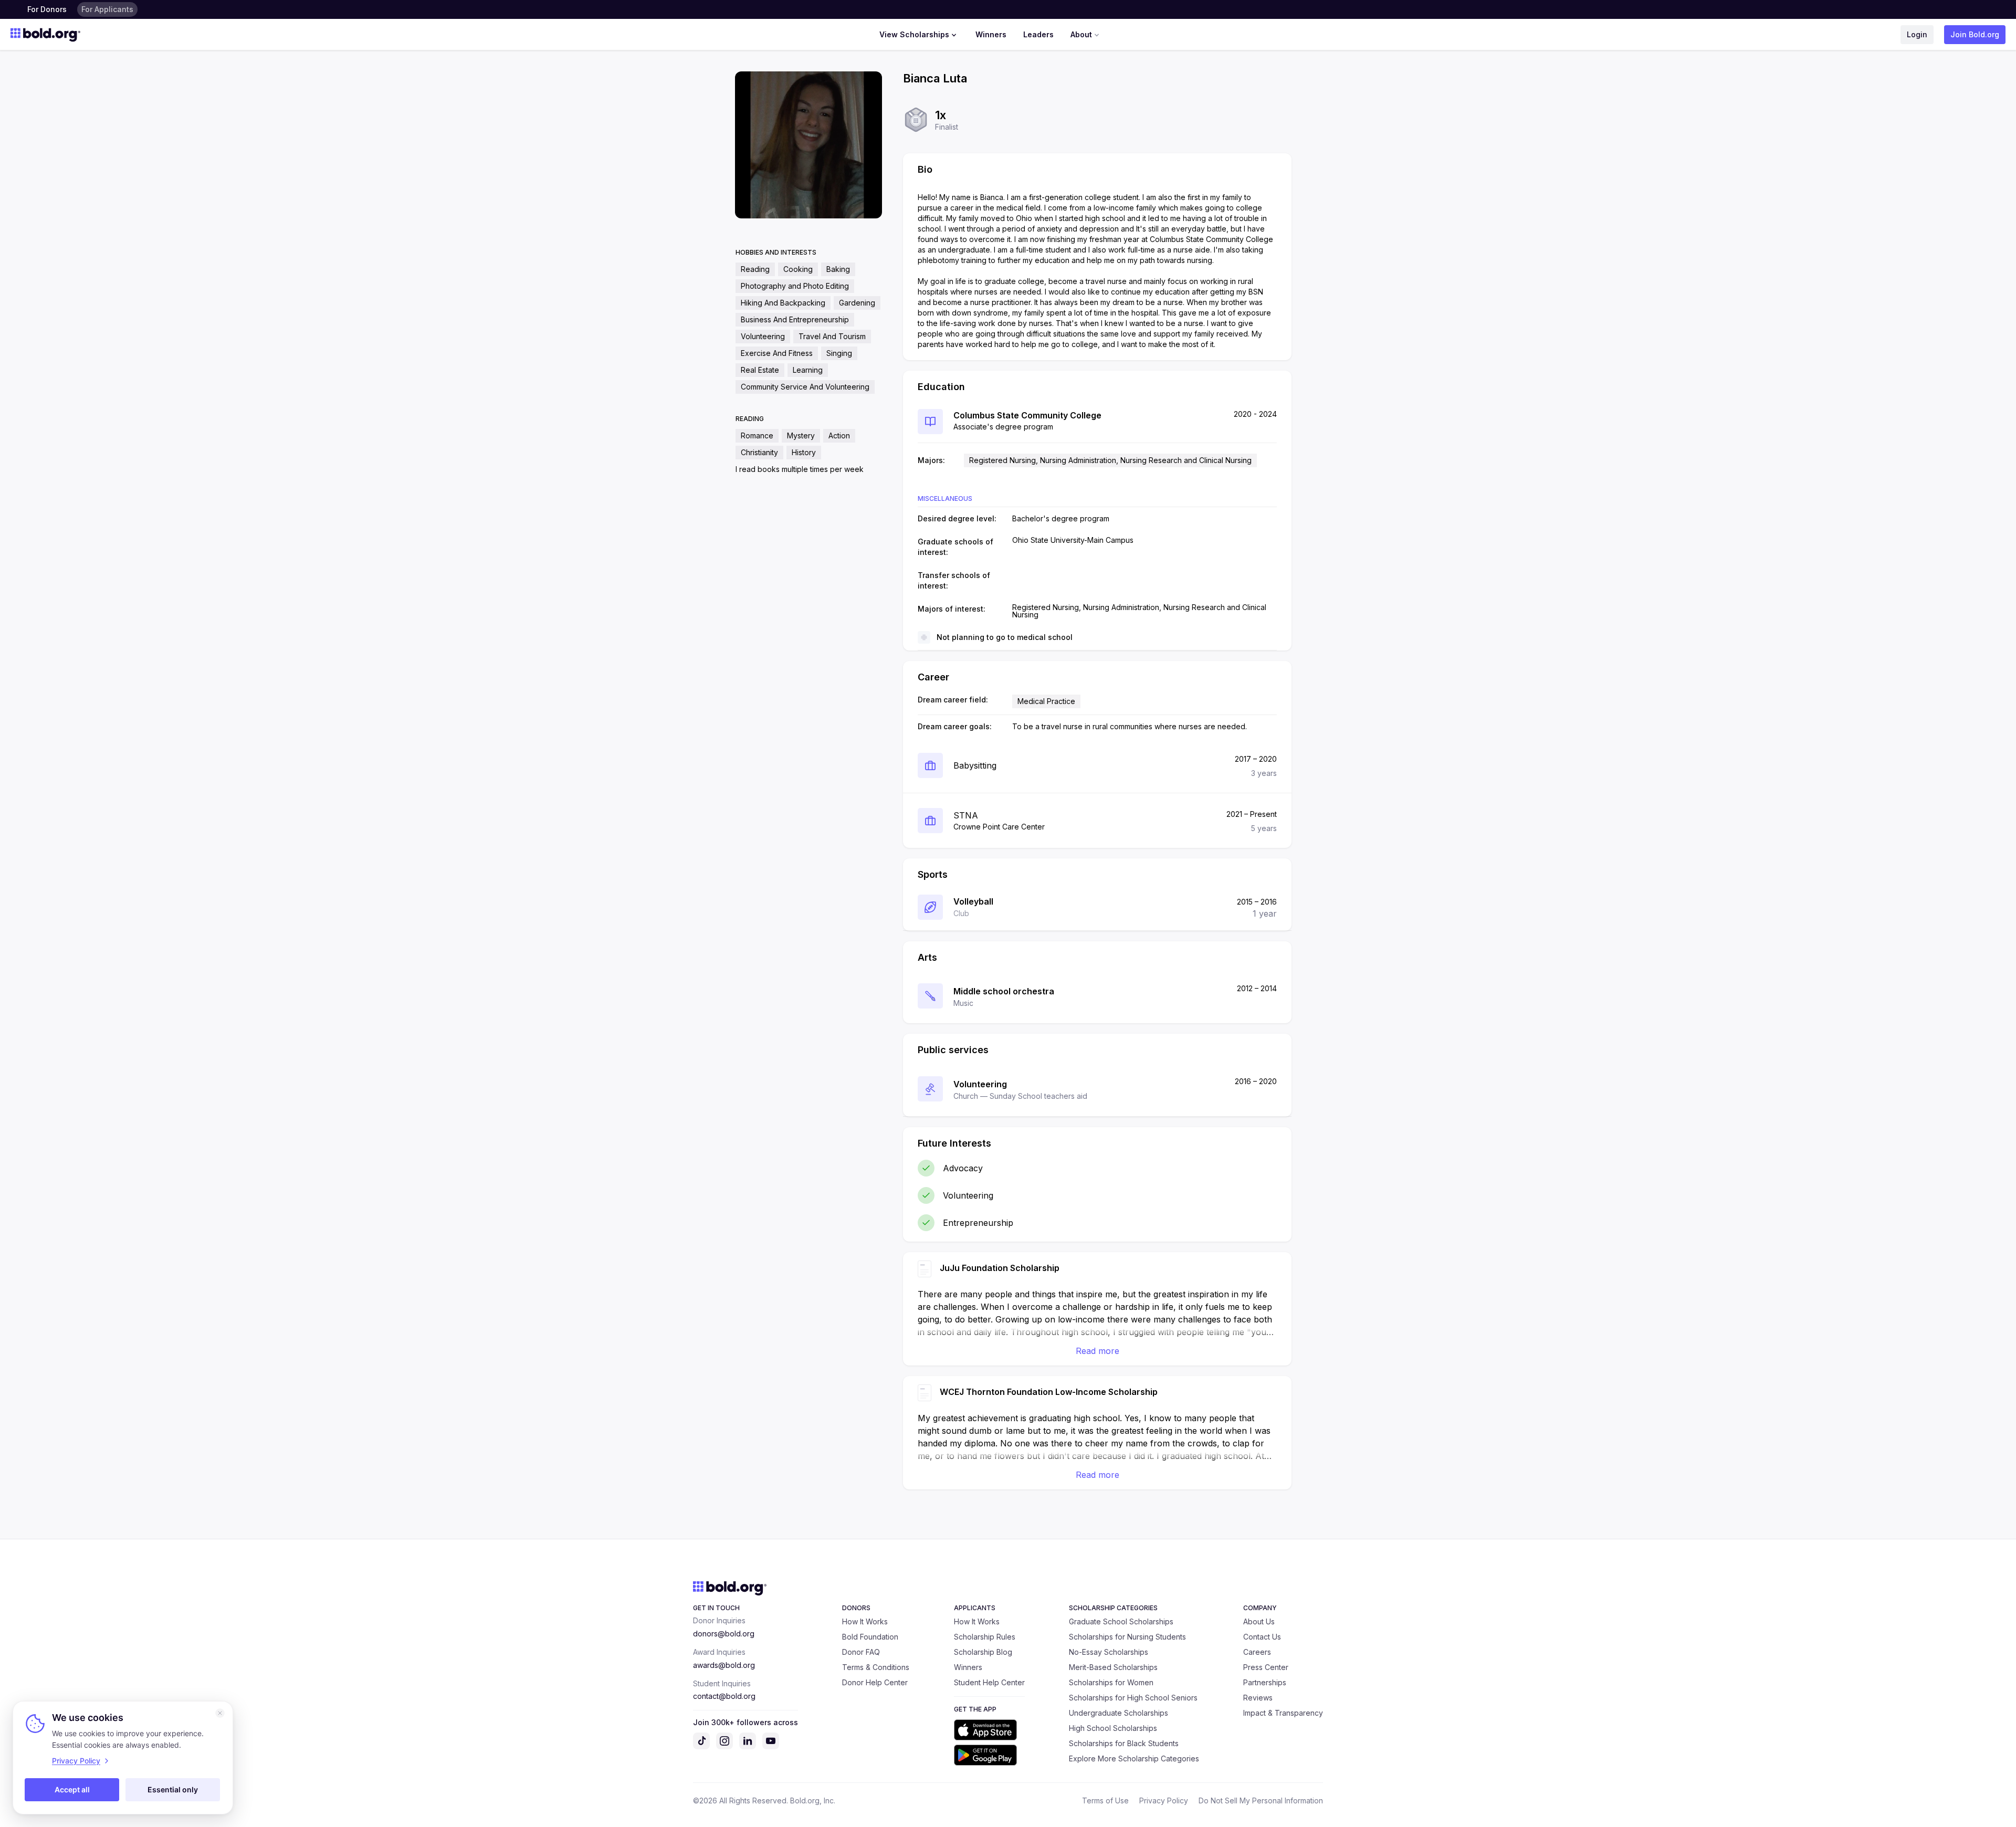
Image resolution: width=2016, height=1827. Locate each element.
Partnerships (1265, 1682)
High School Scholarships (1113, 1728)
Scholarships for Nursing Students (1127, 1637)
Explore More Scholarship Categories (1134, 1758)
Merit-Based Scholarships (1113, 1667)
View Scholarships (914, 34)
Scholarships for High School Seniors (1133, 1698)
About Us (1259, 1621)
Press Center (1266, 1667)
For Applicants (107, 9)
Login (1917, 34)
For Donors (47, 9)
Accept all (72, 1789)
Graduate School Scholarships (1121, 1621)
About (1081, 34)
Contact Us (1262, 1637)
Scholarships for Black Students (1124, 1743)
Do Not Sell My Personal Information (1261, 1800)
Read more (1098, 1351)
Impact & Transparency (1283, 1713)
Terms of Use (1105, 1800)
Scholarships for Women (1111, 1682)
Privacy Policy (1164, 1800)
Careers (1257, 1652)
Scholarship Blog (983, 1652)
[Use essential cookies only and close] (220, 1713)
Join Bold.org (1975, 34)
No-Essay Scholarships (1109, 1652)
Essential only (173, 1789)
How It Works (865, 1621)
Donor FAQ (861, 1652)
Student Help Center (989, 1682)
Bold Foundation (870, 1637)
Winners (991, 34)
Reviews (1258, 1698)
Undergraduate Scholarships (1119, 1713)
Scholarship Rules (985, 1637)
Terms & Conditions (876, 1667)
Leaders (1038, 34)
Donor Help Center (875, 1682)
